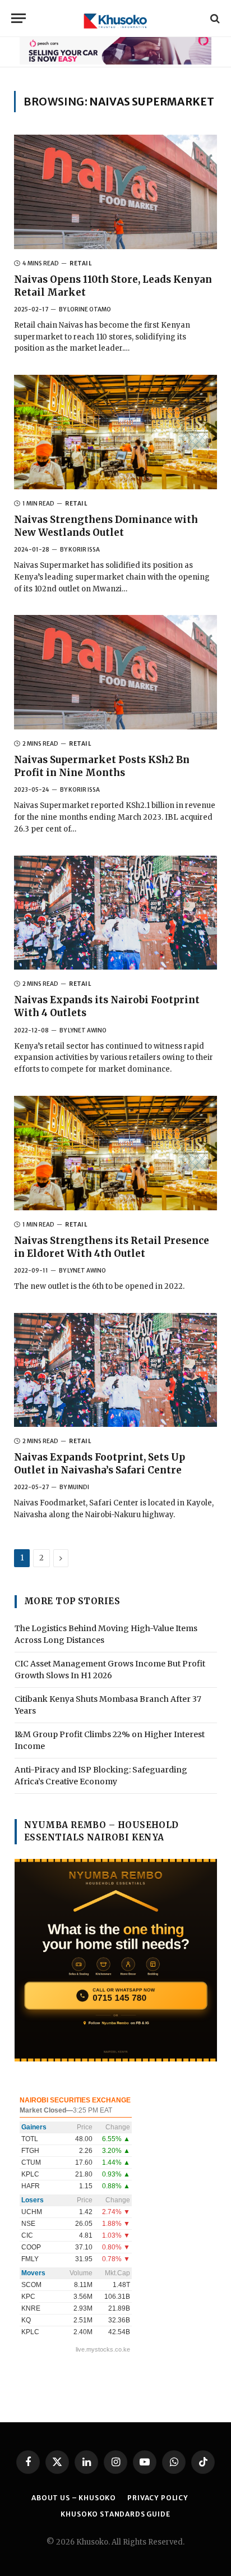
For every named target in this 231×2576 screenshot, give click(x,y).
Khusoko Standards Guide (115, 2514)
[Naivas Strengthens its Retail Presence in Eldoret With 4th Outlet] (115, 1153)
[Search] (214, 18)
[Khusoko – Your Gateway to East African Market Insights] (115, 18)
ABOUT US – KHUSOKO (74, 2498)
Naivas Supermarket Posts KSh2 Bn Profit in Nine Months (102, 766)
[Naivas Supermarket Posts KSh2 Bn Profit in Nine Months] (115, 672)
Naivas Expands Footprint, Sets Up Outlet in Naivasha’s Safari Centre (100, 1464)
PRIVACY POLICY (158, 2498)
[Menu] (19, 18)
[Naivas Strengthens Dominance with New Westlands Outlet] (115, 432)
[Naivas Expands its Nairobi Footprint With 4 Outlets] (115, 913)
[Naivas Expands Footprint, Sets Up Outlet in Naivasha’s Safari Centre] (115, 1370)
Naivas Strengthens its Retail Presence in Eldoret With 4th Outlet (112, 1247)
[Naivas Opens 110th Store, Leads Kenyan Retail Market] (115, 192)
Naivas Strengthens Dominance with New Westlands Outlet (106, 526)
